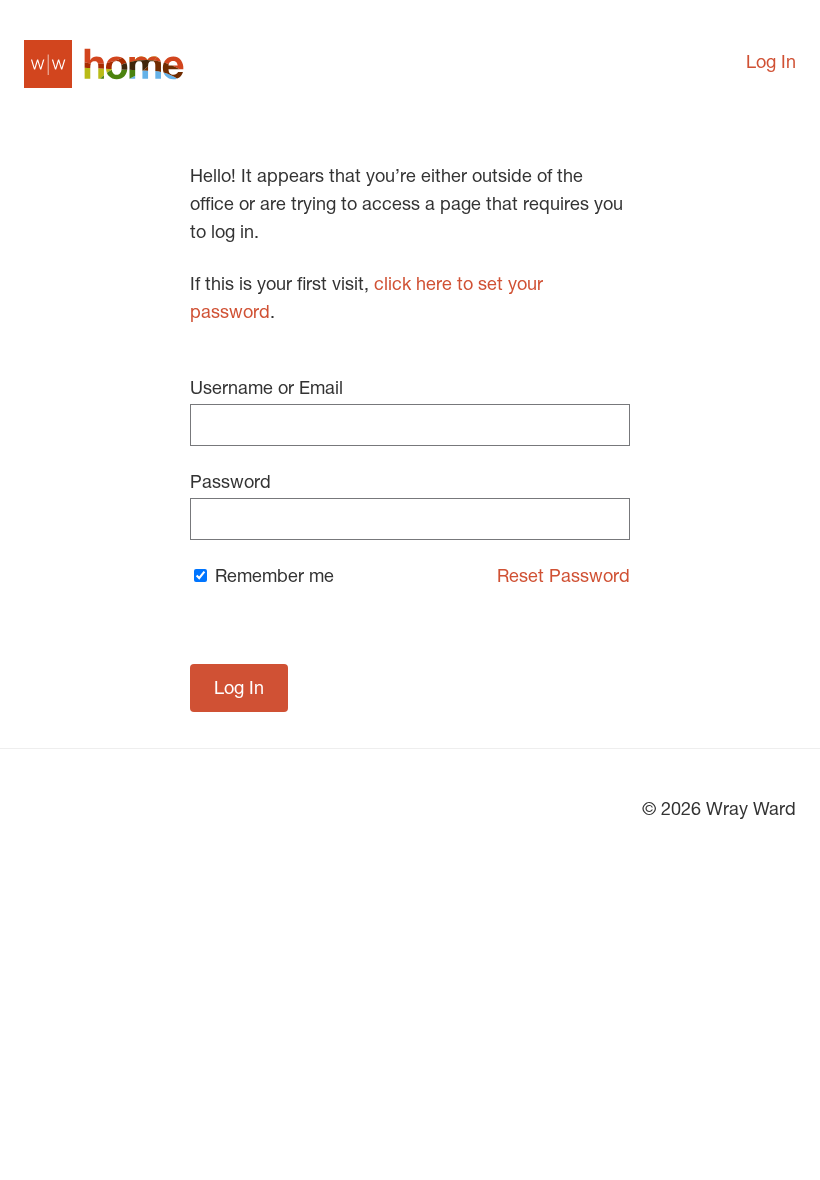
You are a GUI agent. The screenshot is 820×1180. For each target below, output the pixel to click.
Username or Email (266, 390)
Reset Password (563, 578)
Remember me (272, 578)
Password (230, 484)
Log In (771, 64)
